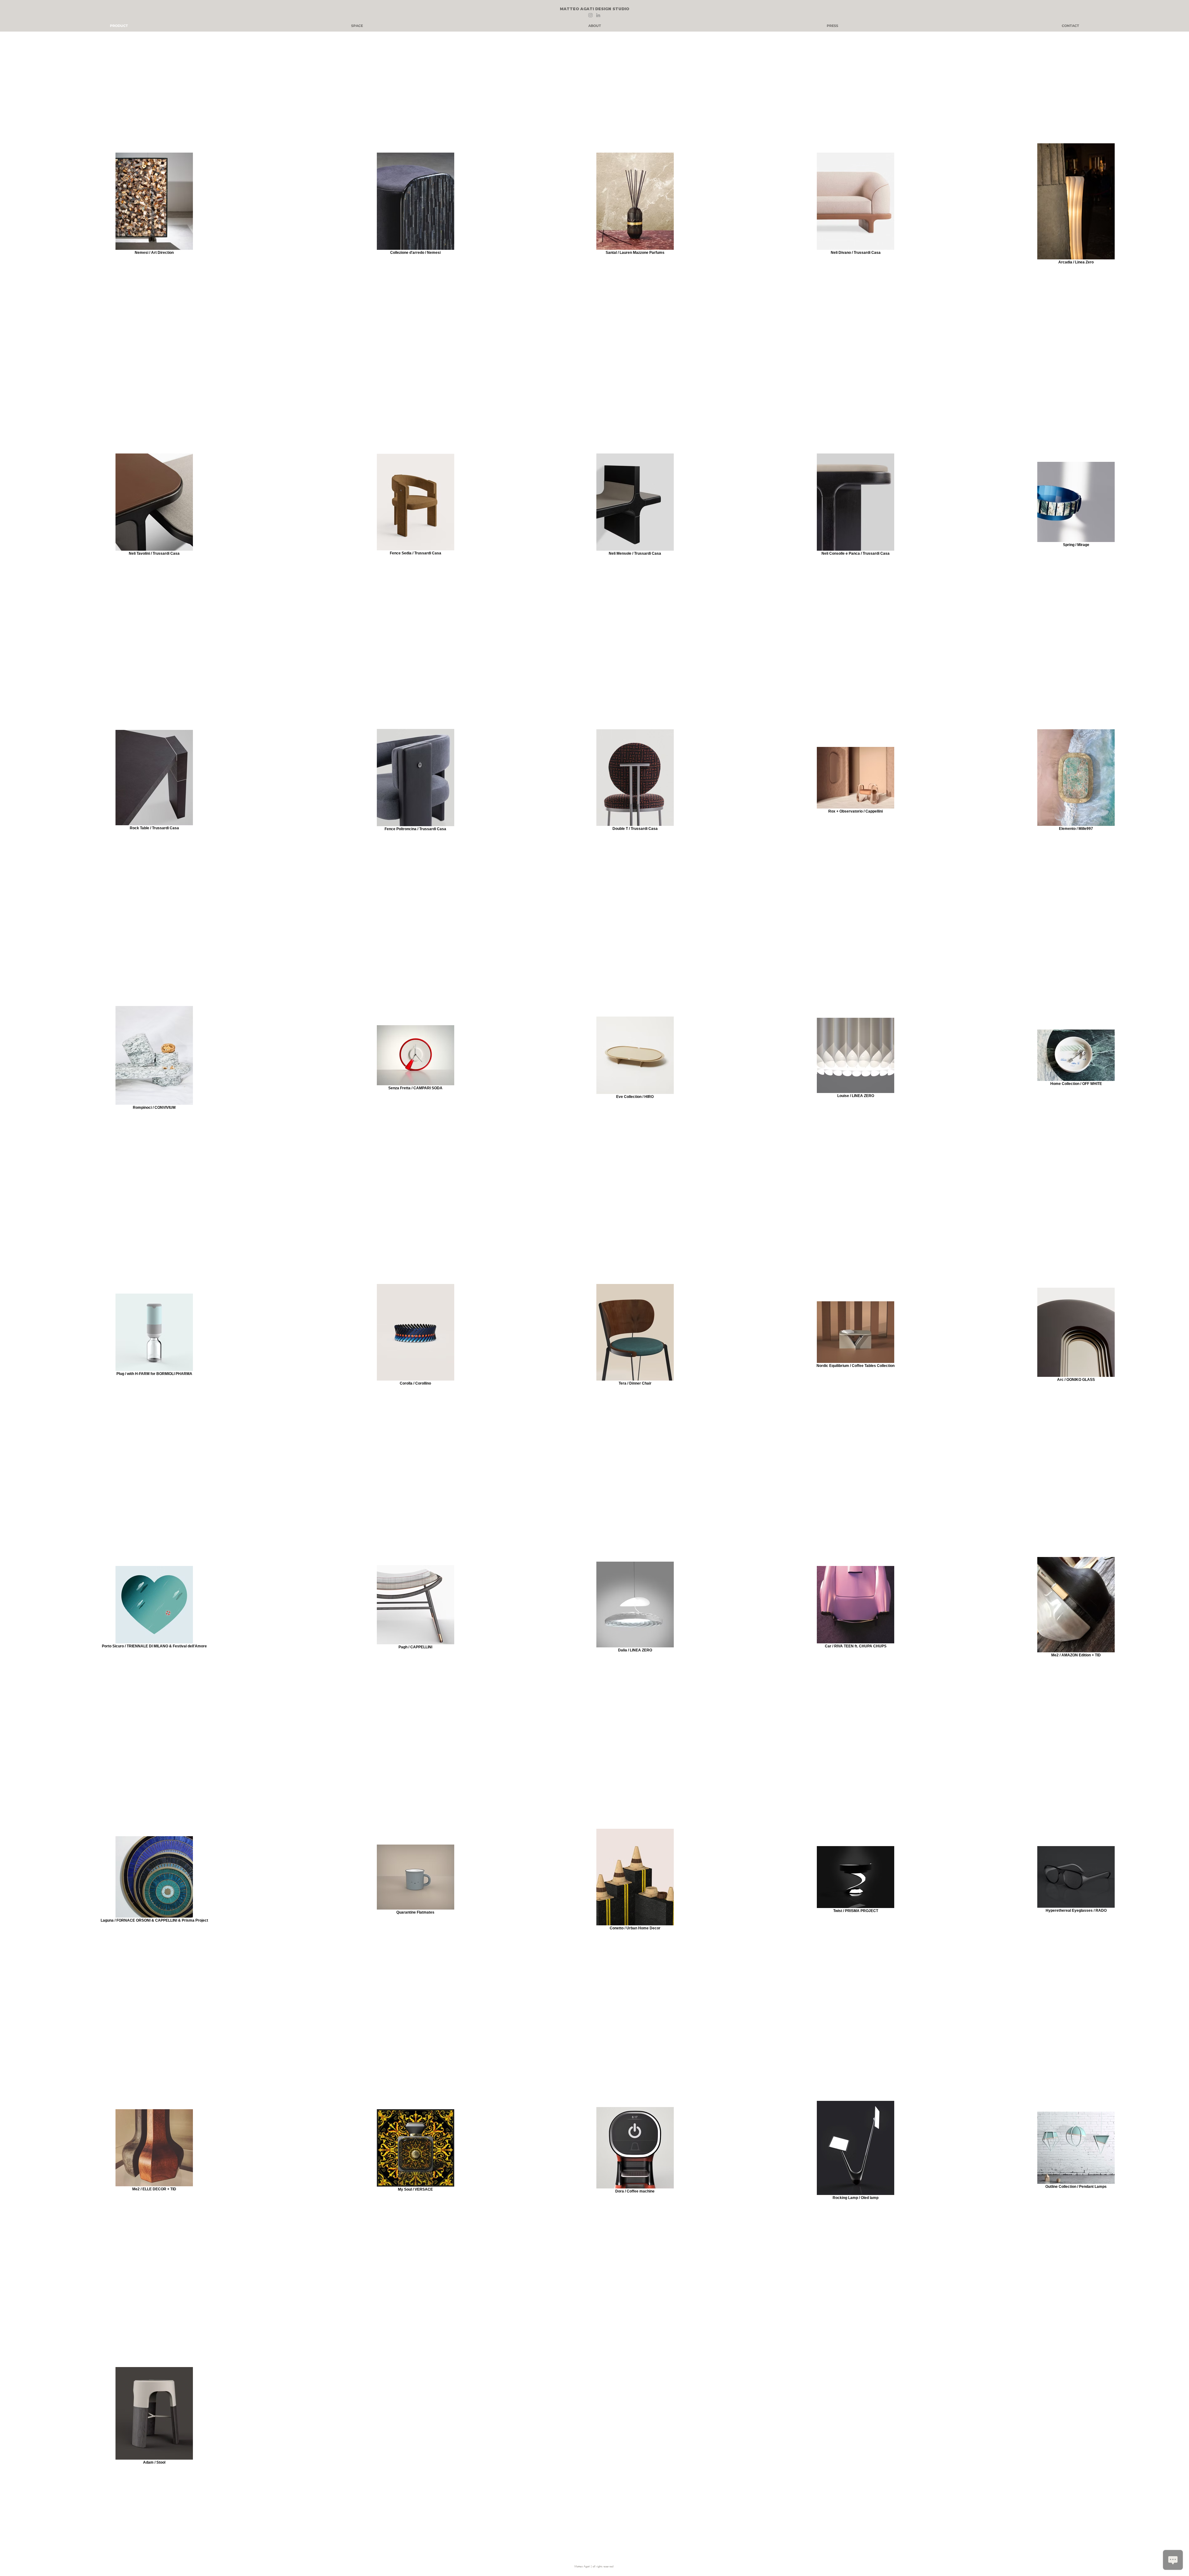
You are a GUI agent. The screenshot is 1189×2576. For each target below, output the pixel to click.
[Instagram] (590, 15)
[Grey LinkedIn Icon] (598, 15)
